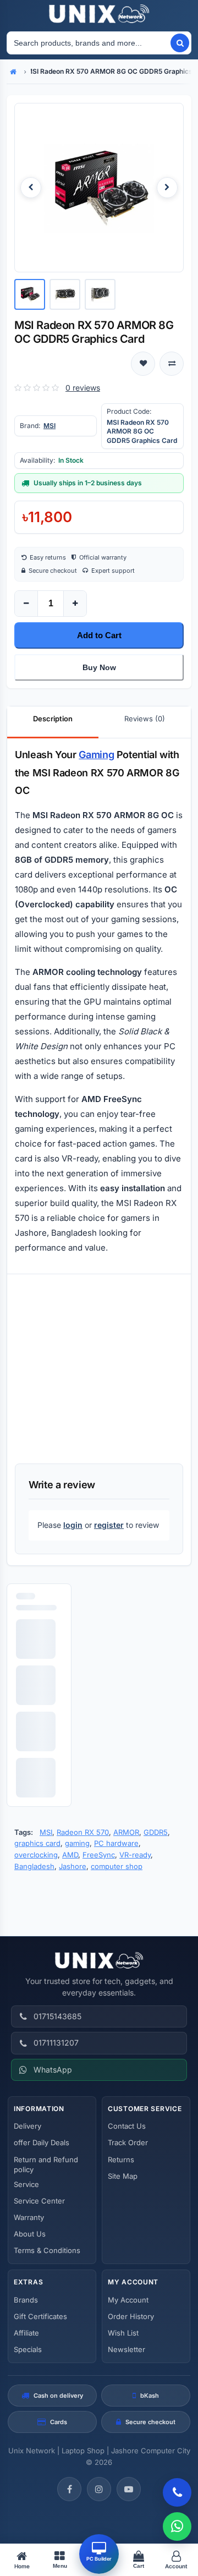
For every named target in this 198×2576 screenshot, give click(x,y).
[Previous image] (31, 188)
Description (53, 719)
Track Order (128, 2142)
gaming (77, 1843)
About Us (30, 2234)
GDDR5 (156, 1832)
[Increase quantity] (75, 604)
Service (26, 2184)
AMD (70, 1855)
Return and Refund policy (46, 2164)
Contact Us (127, 2126)
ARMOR (126, 1832)
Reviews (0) (145, 719)
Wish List (123, 2333)
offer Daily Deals (42, 2142)
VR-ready (135, 1855)
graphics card (37, 1843)
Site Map (123, 2176)
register (109, 1525)
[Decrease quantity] (26, 604)
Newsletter (127, 2349)
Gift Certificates (40, 2316)
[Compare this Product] (172, 364)
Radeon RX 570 (83, 1832)
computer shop (117, 1866)
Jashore (73, 1866)
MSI (50, 426)
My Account (128, 2300)
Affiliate (26, 2333)
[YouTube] (129, 2489)
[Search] (180, 43)
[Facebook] (69, 2489)
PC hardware (116, 1843)
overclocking (36, 1855)
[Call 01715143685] (177, 2492)
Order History (131, 2316)
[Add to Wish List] (143, 364)
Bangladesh (34, 1866)
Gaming (96, 755)
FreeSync (99, 1855)
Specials (28, 2349)
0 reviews (83, 388)
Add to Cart (99, 635)
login (73, 1525)
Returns (121, 2160)
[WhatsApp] (177, 2526)
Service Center (39, 2201)
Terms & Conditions (47, 2250)
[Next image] (167, 188)
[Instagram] (99, 2489)
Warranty (29, 2217)
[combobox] (88, 43)
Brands (26, 2300)
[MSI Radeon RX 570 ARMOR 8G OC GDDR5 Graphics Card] (99, 188)
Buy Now (99, 667)
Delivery (28, 2126)
